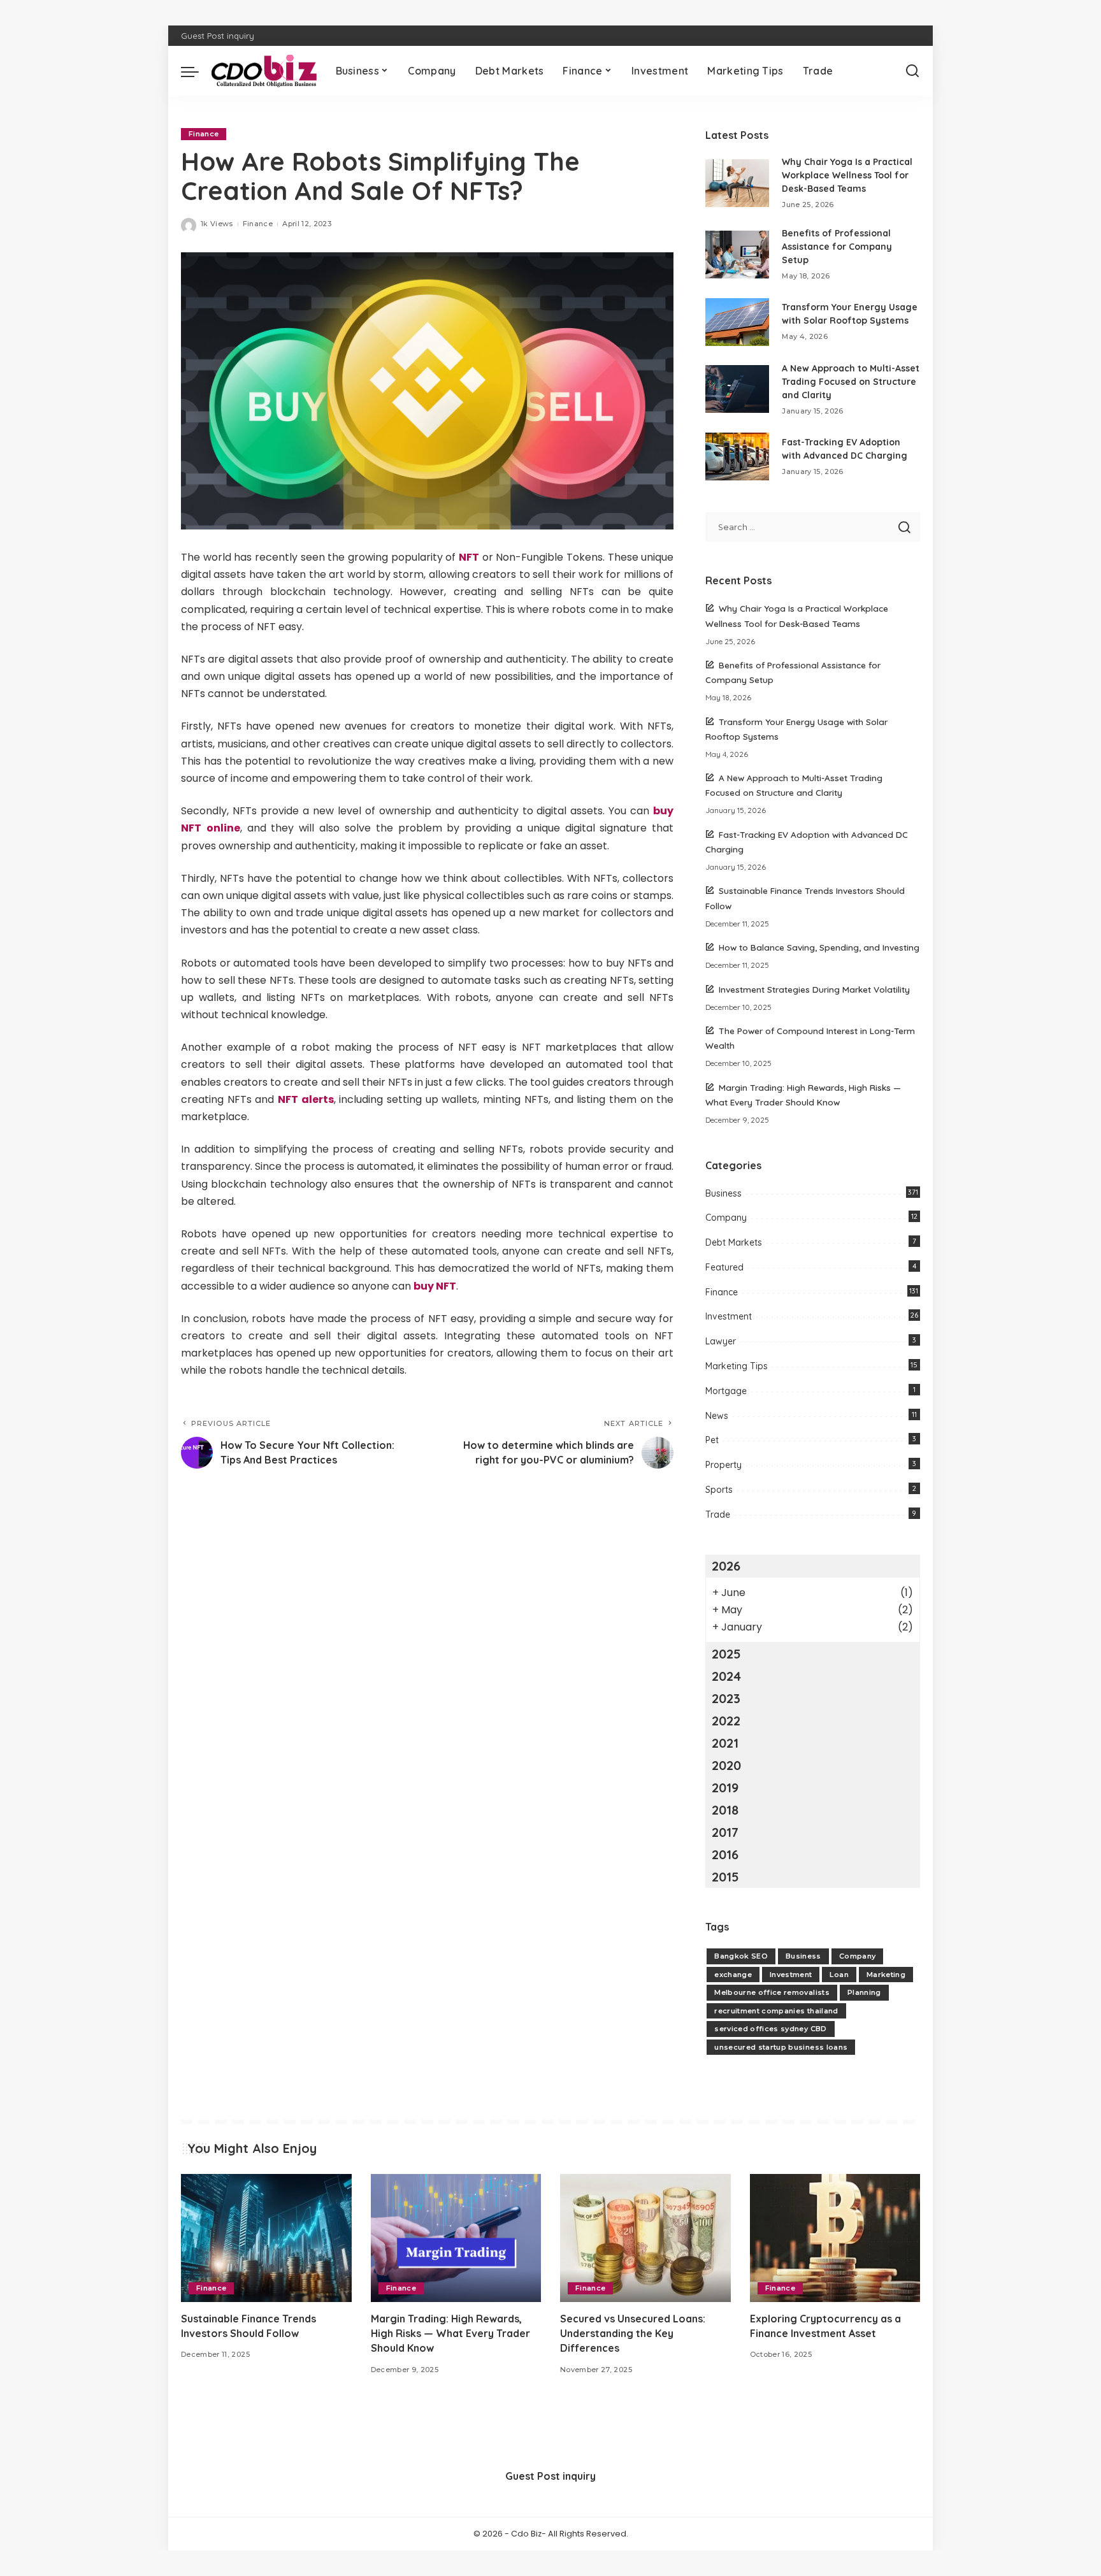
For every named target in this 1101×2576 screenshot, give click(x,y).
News (717, 1416)
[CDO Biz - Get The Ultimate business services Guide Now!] (264, 71)
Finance (204, 134)
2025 (726, 1654)
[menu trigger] (196, 71)
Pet (712, 1440)
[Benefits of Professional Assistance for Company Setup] (737, 255)
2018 (725, 1810)
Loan (839, 1975)
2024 (726, 1676)
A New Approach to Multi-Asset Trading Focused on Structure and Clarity (851, 382)
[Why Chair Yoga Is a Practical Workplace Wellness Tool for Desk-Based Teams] (737, 183)
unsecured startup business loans (781, 2047)
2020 (726, 1765)
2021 (725, 1743)
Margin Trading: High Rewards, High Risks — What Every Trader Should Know (450, 2333)
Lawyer (721, 1341)
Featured (724, 1267)
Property (723, 1465)
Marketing (886, 1975)
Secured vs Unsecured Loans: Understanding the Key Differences (633, 2333)
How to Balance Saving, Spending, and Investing (819, 947)
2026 (726, 1566)
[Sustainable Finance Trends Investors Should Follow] (266, 2238)
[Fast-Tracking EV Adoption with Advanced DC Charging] (737, 457)
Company (726, 1218)
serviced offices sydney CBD (770, 2029)
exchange (733, 1975)
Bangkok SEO (741, 1956)
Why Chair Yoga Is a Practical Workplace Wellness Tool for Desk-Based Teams (847, 175)
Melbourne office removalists (772, 1992)
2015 (725, 1877)
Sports (719, 1490)
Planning (864, 1992)
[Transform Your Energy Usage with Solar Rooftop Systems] (737, 322)
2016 (725, 1854)
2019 (725, 1788)
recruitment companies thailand (776, 2011)
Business (723, 1193)
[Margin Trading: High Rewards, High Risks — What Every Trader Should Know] (456, 2238)
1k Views (217, 224)
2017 (725, 1832)
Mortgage (726, 1391)
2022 (726, 1721)
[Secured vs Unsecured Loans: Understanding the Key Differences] (645, 2238)
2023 (726, 1698)
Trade (718, 1515)
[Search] (912, 71)
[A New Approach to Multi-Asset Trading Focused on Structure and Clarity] (737, 389)
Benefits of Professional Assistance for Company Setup (837, 247)
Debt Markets (734, 1242)
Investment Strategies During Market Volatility (814, 989)
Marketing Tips (737, 1366)
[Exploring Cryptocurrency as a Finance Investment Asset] (835, 2238)
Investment (729, 1316)
